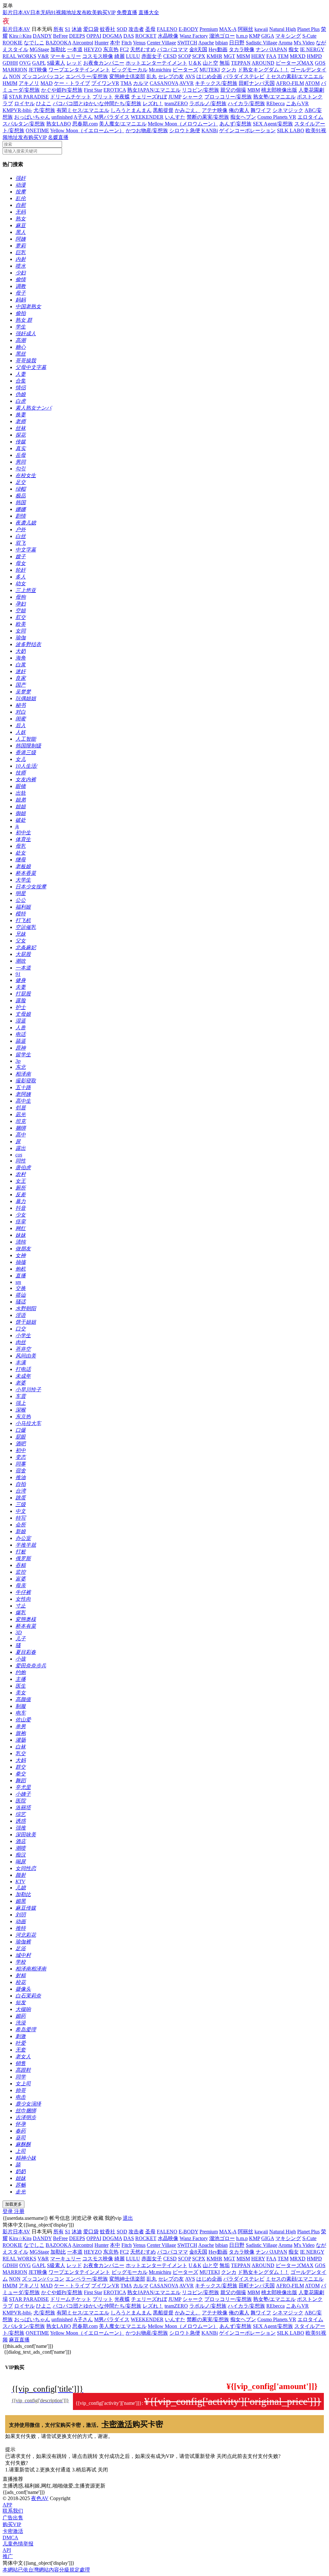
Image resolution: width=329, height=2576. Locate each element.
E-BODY (188, 29)
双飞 (21, 543)
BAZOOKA (58, 43)
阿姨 (21, 239)
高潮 (21, 340)
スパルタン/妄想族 (24, 124)
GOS (320, 63)
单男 (21, 1726)
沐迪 (77, 29)
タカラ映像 (242, 49)
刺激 (21, 2036)
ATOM (312, 83)
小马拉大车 (28, 1423)
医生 (21, 1686)
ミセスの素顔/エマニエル (295, 76)
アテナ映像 (215, 110)
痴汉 (21, 1855)
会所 (21, 1525)
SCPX (199, 56)
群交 (21, 1767)
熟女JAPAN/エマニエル (154, 90)
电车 (21, 1713)
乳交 (21, 1753)
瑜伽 (21, 638)
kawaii (261, 29)
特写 (21, 1518)
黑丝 (21, 354)
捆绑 (21, 1128)
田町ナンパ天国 (257, 83)
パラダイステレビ (244, 76)
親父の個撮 (233, 90)
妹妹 (21, 1235)
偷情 (21, 279)
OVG (25, 63)
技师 (21, 773)
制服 (21, 1706)
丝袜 (21, 428)
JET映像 (38, 70)
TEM (283, 56)
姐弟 (21, 800)
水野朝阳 (26, 1308)
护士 (21, 1007)
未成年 (23, 1376)
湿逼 (21, 1021)
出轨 (21, 793)
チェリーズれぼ (149, 97)
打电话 (23, 1369)
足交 (21, 482)
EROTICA (115, 90)
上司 (21, 2151)
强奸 (21, 178)
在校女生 (26, 475)
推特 (21, 1928)
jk (17, 826)
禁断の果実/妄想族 (208, 117)
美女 (21, 1693)
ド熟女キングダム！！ (263, 70)
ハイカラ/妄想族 (246, 103)
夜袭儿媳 (26, 523)
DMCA (10, 2538)
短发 (21, 2002)
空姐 (21, 611)
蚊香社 (108, 29)
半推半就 (26, 1545)
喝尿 (21, 1862)
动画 (21, 1921)
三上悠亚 (26, 590)
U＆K (195, 63)
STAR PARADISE (29, 97)
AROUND (263, 63)
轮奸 (21, 570)
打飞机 (23, 920)
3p (18, 1061)
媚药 (21, 2016)
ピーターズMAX (295, 63)
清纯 (21, 1242)
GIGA (268, 36)
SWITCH (187, 43)
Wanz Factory (194, 36)
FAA (271, 56)
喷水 (21, 266)
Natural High (283, 29)
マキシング (288, 36)
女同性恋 (26, 1868)
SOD (122, 29)
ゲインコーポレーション (247, 130)
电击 (21, 2097)
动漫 (21, 185)
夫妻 (21, 987)
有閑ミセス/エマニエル (83, 110)
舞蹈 (21, 1780)
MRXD (298, 56)
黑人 (21, 232)
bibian (222, 43)
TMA (126, 83)
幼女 (21, 584)
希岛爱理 (26, 2029)
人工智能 (26, 739)
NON (15, 76)
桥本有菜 (26, 1626)
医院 (21, 1801)
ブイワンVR (105, 83)
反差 (21, 1195)
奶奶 (21, 2171)
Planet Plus (308, 29)
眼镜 (21, 786)
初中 (21, 1450)
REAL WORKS (19, 56)
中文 (21, 1511)
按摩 (21, 192)
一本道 (75, 49)
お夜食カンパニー (104, 63)
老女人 (23, 2057)
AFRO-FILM (290, 83)
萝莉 (21, 246)
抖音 (21, 1208)
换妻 (21, 415)
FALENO (167, 29)
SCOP (184, 56)
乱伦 (21, 198)
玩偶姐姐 (26, 698)
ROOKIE (13, 43)
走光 (21, 2192)
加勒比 (58, 49)
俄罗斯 (23, 1558)
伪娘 (21, 394)
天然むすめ (143, 49)
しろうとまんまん (131, 110)
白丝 (21, 536)
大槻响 (23, 2009)
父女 (21, 941)
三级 (21, 1504)
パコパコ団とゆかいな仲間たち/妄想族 (97, 103)
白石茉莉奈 (28, 1996)
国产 (21, 685)
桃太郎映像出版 (279, 90)
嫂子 (21, 556)
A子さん (83, 117)
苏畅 (21, 2185)
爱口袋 (91, 29)
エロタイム (310, 117)
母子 (21, 293)
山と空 (210, 63)
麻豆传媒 (26, 1908)
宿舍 (21, 1471)
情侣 (21, 388)
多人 (21, 577)
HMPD (314, 56)
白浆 (21, 665)
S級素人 (56, 63)
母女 (21, 563)
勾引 (21, 469)
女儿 (21, 759)
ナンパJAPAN (271, 49)
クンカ (229, 70)
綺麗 (120, 56)
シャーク (193, 97)
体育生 (23, 839)
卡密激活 (117, 2424)
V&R (43, 56)
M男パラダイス (112, 117)
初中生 (23, 833)
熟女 (21, 219)
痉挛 (21, 1222)
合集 (21, 381)
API (7, 2550)
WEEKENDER (147, 117)
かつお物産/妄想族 (147, 130)
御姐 (21, 813)
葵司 (21, 2138)
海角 (21, 658)
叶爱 (21, 2043)
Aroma (285, 43)
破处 (21, 820)
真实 (21, 448)
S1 (68, 29)
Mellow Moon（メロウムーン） (183, 124)
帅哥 (21, 2090)
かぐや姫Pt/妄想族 (62, 90)
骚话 (21, 1302)
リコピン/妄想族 (200, 90)
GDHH (10, 63)
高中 (21, 1135)
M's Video (304, 43)
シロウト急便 (185, 130)
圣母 (150, 29)
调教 (21, 286)
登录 (8, 2211)
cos (19, 1155)
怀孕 (21, 2124)
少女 (21, 1215)
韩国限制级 (28, 746)
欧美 (92, 12)
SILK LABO (291, 130)
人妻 (21, 374)
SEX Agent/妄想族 (273, 124)
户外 (21, 529)
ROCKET (146, 36)
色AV (14, 21)
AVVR (187, 83)
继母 (21, 860)
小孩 (21, 1659)
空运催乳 (26, 927)
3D (19, 1632)
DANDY (42, 36)
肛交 (21, 617)
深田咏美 (26, 1835)
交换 (21, 1288)
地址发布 (76, 12)
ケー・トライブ (72, 83)
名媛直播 (58, 137)
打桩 (21, 1552)
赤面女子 (152, 56)
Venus (139, 43)
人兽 (21, 1028)
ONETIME (37, 130)
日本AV (22, 12)
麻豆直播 (19, 2340)
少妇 (21, 273)
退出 (128, 2218)
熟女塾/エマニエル (274, 97)
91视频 (58, 12)
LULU (133, 56)
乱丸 (152, 76)
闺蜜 (21, 719)
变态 (21, 1457)
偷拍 (21, 313)
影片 (8, 12)
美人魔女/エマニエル (123, 124)
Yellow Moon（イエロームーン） (87, 130)
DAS (129, 36)
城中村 (23, 1955)
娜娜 (21, 509)
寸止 (21, 1606)
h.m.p (242, 36)
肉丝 (21, 1342)
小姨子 (23, 1794)
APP (7, 2505)
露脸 (21, 1001)
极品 (21, 496)
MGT (229, 56)
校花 (21, 1982)
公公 (21, 900)
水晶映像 (168, 36)
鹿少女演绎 (28, 2104)
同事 (21, 1464)
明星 (21, 893)
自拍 (21, 1484)
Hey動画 (218, 49)
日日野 (237, 43)
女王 (21, 1181)
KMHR (214, 56)
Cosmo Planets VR (277, 117)
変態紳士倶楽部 (127, 76)
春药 (21, 2131)
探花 (21, 435)
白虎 (21, 401)
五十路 (23, 1087)
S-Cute (309, 36)
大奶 (21, 651)
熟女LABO (59, 124)
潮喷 (21, 1848)
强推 (21, 1828)
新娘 (21, 1531)
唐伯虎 (23, 1168)
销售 (21, 2063)
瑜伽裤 (23, 1942)
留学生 (23, 1055)
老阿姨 (23, 1094)
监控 (21, 1572)
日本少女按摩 (31, 887)
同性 (21, 1161)
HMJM (10, 83)
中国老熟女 (28, 306)
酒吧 (21, 1444)
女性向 (23, 1599)
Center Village (161, 43)
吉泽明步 (26, 2117)
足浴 (21, 1948)
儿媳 (21, 1888)
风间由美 (26, 1356)
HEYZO (93, 49)
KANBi (210, 130)
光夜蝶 (122, 97)
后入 (21, 725)
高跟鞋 (23, 2070)
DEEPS (77, 36)
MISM (243, 56)
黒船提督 (163, 110)
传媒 (21, 442)
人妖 (21, 732)
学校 (21, 1962)
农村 (21, 1174)
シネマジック (288, 110)
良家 (21, 678)
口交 (21, 1329)
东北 (21, 1067)
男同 (21, 462)
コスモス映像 (98, 56)
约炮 (21, 1672)
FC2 (124, 49)
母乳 (21, 846)
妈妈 (21, 300)
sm (18, 1282)
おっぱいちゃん (32, 117)
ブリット (103, 97)
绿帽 (21, 489)
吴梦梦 (23, 692)
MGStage (39, 49)
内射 (21, 259)
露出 (21, 1148)
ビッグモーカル (129, 70)
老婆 (21, 1383)
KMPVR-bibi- (17, 110)
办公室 (23, 1538)
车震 (21, 1396)
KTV (20, 1881)
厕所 (21, 1188)
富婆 (21, 1579)
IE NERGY (312, 49)
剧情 (21, 516)
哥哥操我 (26, 361)
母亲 (21, 1585)
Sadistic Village (262, 43)
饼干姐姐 (26, 1322)
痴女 (294, 49)
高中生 (23, 1101)
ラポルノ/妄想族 (208, 103)
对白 (21, 712)
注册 (19, 2211)
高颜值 (23, 1699)
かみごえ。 (188, 110)
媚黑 (21, 1901)
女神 (21, 1255)
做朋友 (23, 1249)
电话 (21, 1034)
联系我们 (13, 2511)
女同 (21, 631)
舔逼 (21, 1041)
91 (18, 974)
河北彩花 (26, 1935)
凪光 (21, 1114)
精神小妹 (26, 2158)
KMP (254, 36)
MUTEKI (210, 70)
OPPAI (94, 36)
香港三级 (26, 752)
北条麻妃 (26, 947)
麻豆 (21, 225)
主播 (21, 1679)
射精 (21, 1975)
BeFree (60, 36)
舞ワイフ (261, 110)
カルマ (141, 83)
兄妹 (21, 934)
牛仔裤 (23, 1592)
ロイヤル (24, 103)
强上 (21, 1403)
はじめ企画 (209, 76)
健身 (21, 980)
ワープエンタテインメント (79, 70)
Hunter (102, 43)
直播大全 (149, 12)
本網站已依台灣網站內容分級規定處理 (46, 2570)
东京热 (111, 49)
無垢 (225, 63)
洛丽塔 (23, 1807)
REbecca (276, 103)
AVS (190, 76)
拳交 (21, 1774)
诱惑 (21, 1821)
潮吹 (21, 961)
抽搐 (21, 1262)
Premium (209, 29)
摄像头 (23, 1989)
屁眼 (21, 1437)
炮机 (21, 1269)
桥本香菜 (26, 873)
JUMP (175, 97)
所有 (58, 29)
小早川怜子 (28, 1390)
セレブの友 (171, 76)
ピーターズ (185, 70)
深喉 (21, 1410)
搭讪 (21, 1295)
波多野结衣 (28, 644)
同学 (21, 2077)
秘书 (21, 705)
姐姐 (21, 806)
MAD (47, 83)
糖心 (21, 347)
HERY (258, 56)
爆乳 (21, 1612)
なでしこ (34, 43)
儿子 (21, 1639)
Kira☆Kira (20, 36)
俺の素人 (239, 110)
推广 (8, 2556)
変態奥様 (26, 1619)
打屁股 (23, 994)
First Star (93, 90)
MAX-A (228, 29)
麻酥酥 (23, 2144)
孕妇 (21, 604)
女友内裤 (26, 779)
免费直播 (127, 12)
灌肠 (21, 1740)
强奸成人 (26, 334)
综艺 (21, 1814)
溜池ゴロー (222, 36)
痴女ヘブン (243, 117)
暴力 (21, 1201)
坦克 (21, 1121)
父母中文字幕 (31, 367)
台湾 (21, 1491)
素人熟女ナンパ (33, 408)
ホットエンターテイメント (156, 63)
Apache (206, 43)
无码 (21, 212)
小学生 (23, 1335)
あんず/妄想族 (236, 124)
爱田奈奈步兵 (31, 1666)
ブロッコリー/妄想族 (228, 97)
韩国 (21, 502)
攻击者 (136, 29)
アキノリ (29, 83)
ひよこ (44, 103)
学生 (21, 327)
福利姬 (23, 907)
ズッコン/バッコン (43, 76)
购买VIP (106, 12)
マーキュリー (66, 56)
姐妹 (21, 2178)
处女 (21, 853)
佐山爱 (23, 1720)
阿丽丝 (245, 29)
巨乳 (21, 252)
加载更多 (13, 2204)
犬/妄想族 (44, 110)
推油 (21, 1477)
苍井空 (23, 1349)
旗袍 (21, 1733)
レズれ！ (153, 103)
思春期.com (85, 124)
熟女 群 (24, 320)
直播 (21, 1276)
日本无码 (40, 12)
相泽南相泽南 (31, 1969)
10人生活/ (26, 766)
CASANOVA (164, 83)
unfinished (62, 117)
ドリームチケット (71, 97)
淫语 (21, 1315)
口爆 (21, 1430)
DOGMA (112, 36)
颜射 (21, 1875)
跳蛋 (21, 1498)
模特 (21, 914)
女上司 (23, 2084)
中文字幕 (26, 550)
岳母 (21, 455)
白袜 (21, 1747)
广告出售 (13, 2518)
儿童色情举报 (18, 2544)
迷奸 (21, 671)
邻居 (21, 1108)
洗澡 (21, 2023)
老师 (21, 421)
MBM (254, 90)
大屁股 (23, 954)
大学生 (23, 880)
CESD (170, 56)
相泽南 (23, 1074)
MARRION (15, 70)
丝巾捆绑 (26, 2111)
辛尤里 (23, 1787)
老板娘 (23, 866)
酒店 (21, 1841)
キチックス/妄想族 (216, 83)
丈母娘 (23, 1014)
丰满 (21, 1362)
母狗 (21, 597)
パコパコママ (173, 49)
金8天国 (198, 49)
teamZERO (176, 103)
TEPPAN (241, 63)
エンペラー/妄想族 (87, 76)
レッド (74, 63)
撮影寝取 (26, 1081)
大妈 (21, 1760)
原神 (21, 1048)
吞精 (21, 1565)
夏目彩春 (26, 1652)
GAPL (39, 63)
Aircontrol (83, 43)
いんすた (175, 117)
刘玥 (21, 1915)
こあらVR (297, 103)
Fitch (127, 43)
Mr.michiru (160, 70)
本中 (115, 43)
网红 (21, 1228)
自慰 (21, 205)
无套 (21, 2050)
